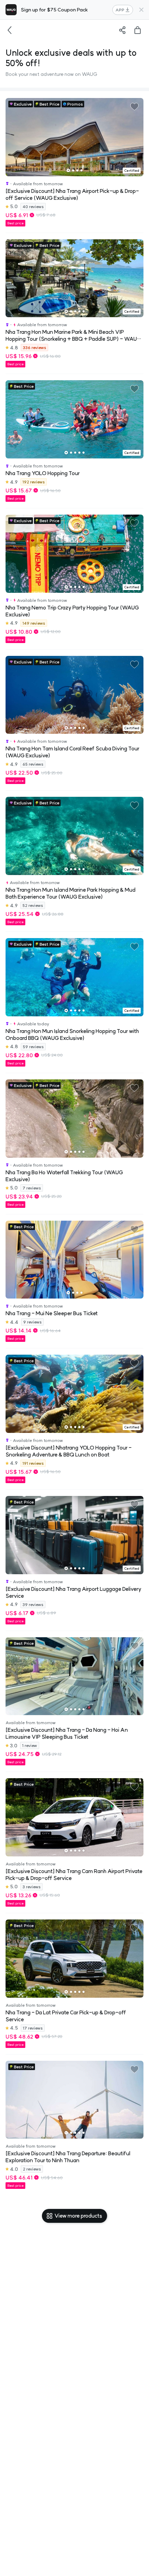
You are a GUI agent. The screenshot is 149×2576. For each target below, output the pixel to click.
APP (120, 10)
